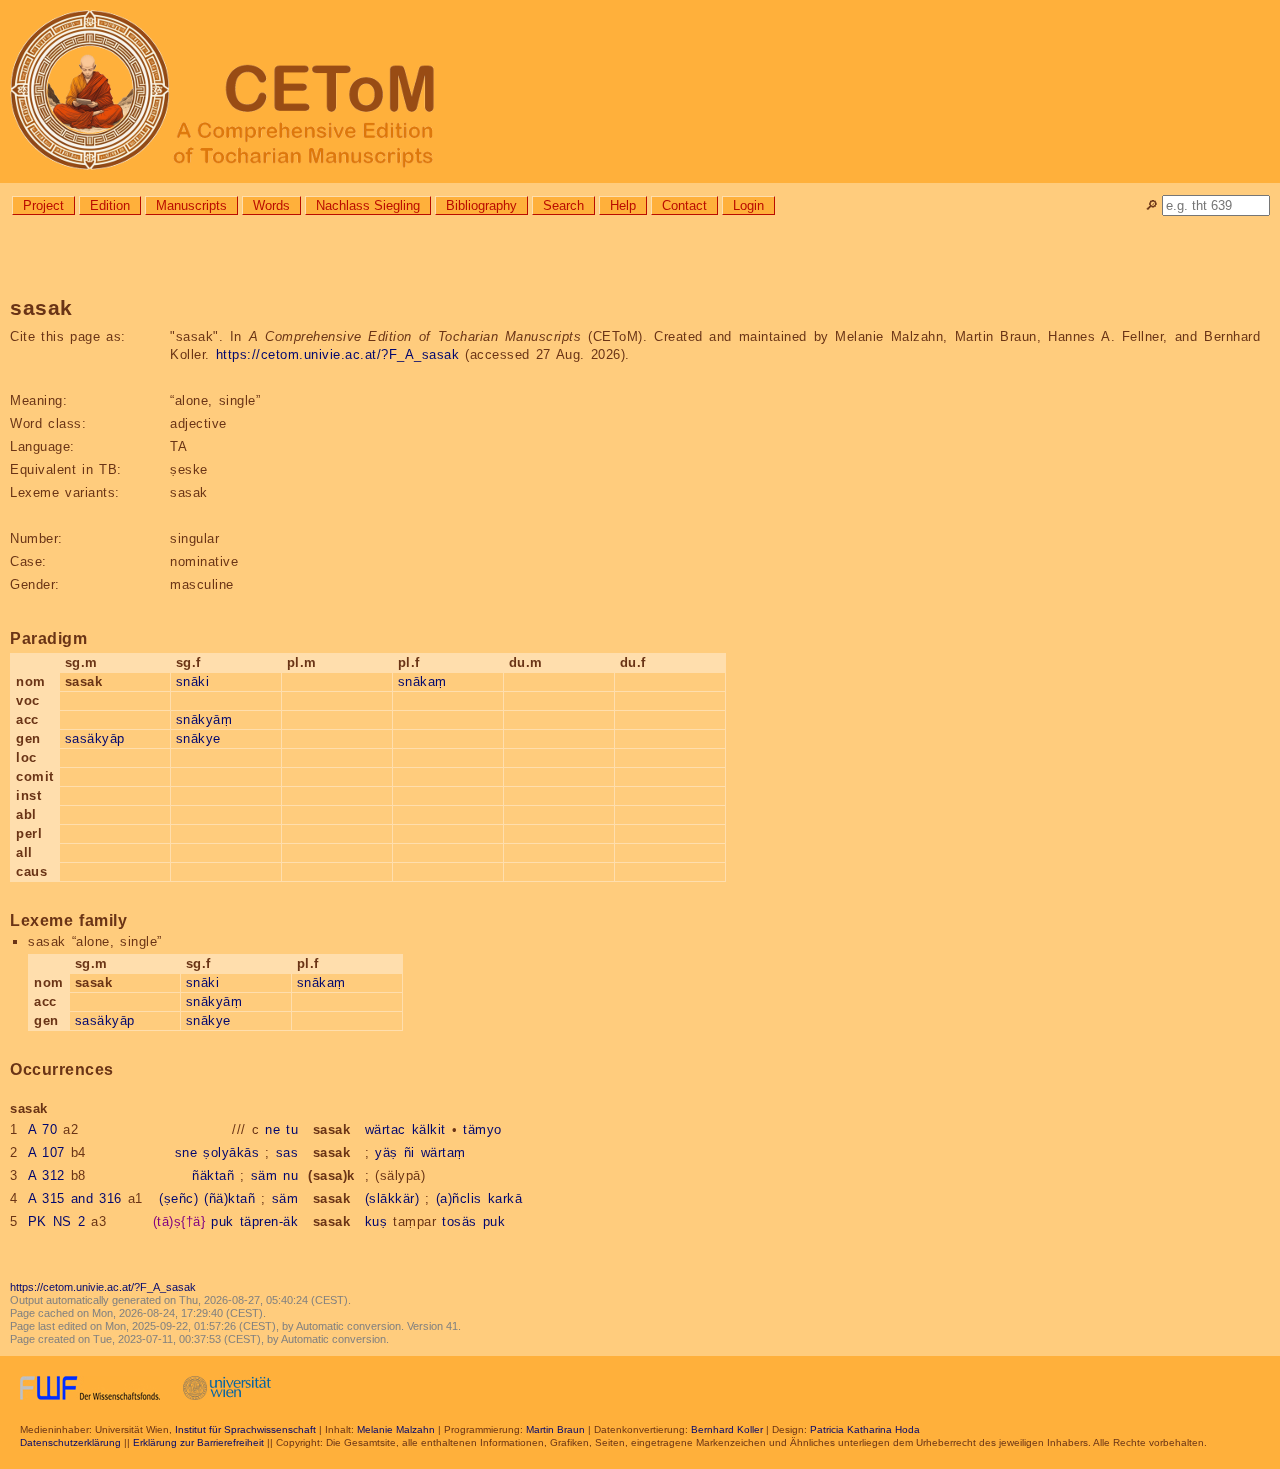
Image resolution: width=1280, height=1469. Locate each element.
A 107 (46, 1152)
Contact (684, 205)
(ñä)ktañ (229, 1198)
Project (43, 205)
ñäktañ (213, 1175)
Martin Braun (555, 1429)
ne (272, 1129)
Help (623, 205)
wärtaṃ (443, 1152)
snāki (193, 681)
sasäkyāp (95, 738)
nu (290, 1175)
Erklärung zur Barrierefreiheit (198, 1442)
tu (292, 1129)
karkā (505, 1198)
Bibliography (481, 205)
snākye (198, 738)
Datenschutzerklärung (70, 1442)
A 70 (43, 1129)
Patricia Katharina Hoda (865, 1429)
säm (264, 1175)
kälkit (429, 1129)
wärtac (385, 1129)
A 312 (46, 1175)
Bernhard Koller (727, 1429)
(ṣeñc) (178, 1198)
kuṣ (376, 1221)
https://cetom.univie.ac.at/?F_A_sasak (338, 354)
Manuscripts (191, 205)
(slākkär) (392, 1198)
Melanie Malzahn (396, 1429)
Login (748, 205)
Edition (110, 205)
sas (287, 1152)
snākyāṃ (204, 719)
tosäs (459, 1221)
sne (186, 1152)
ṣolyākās (231, 1152)
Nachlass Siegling (368, 205)
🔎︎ (1151, 205)
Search (563, 205)
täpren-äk (269, 1221)
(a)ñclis (459, 1198)
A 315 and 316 (75, 1198)
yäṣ (386, 1152)
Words (271, 205)
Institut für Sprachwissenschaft (245, 1429)
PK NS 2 (57, 1221)
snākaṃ (422, 681)
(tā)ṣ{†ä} (179, 1221)
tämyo (482, 1129)
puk (222, 1221)
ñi (409, 1152)
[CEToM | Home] (640, 91)
